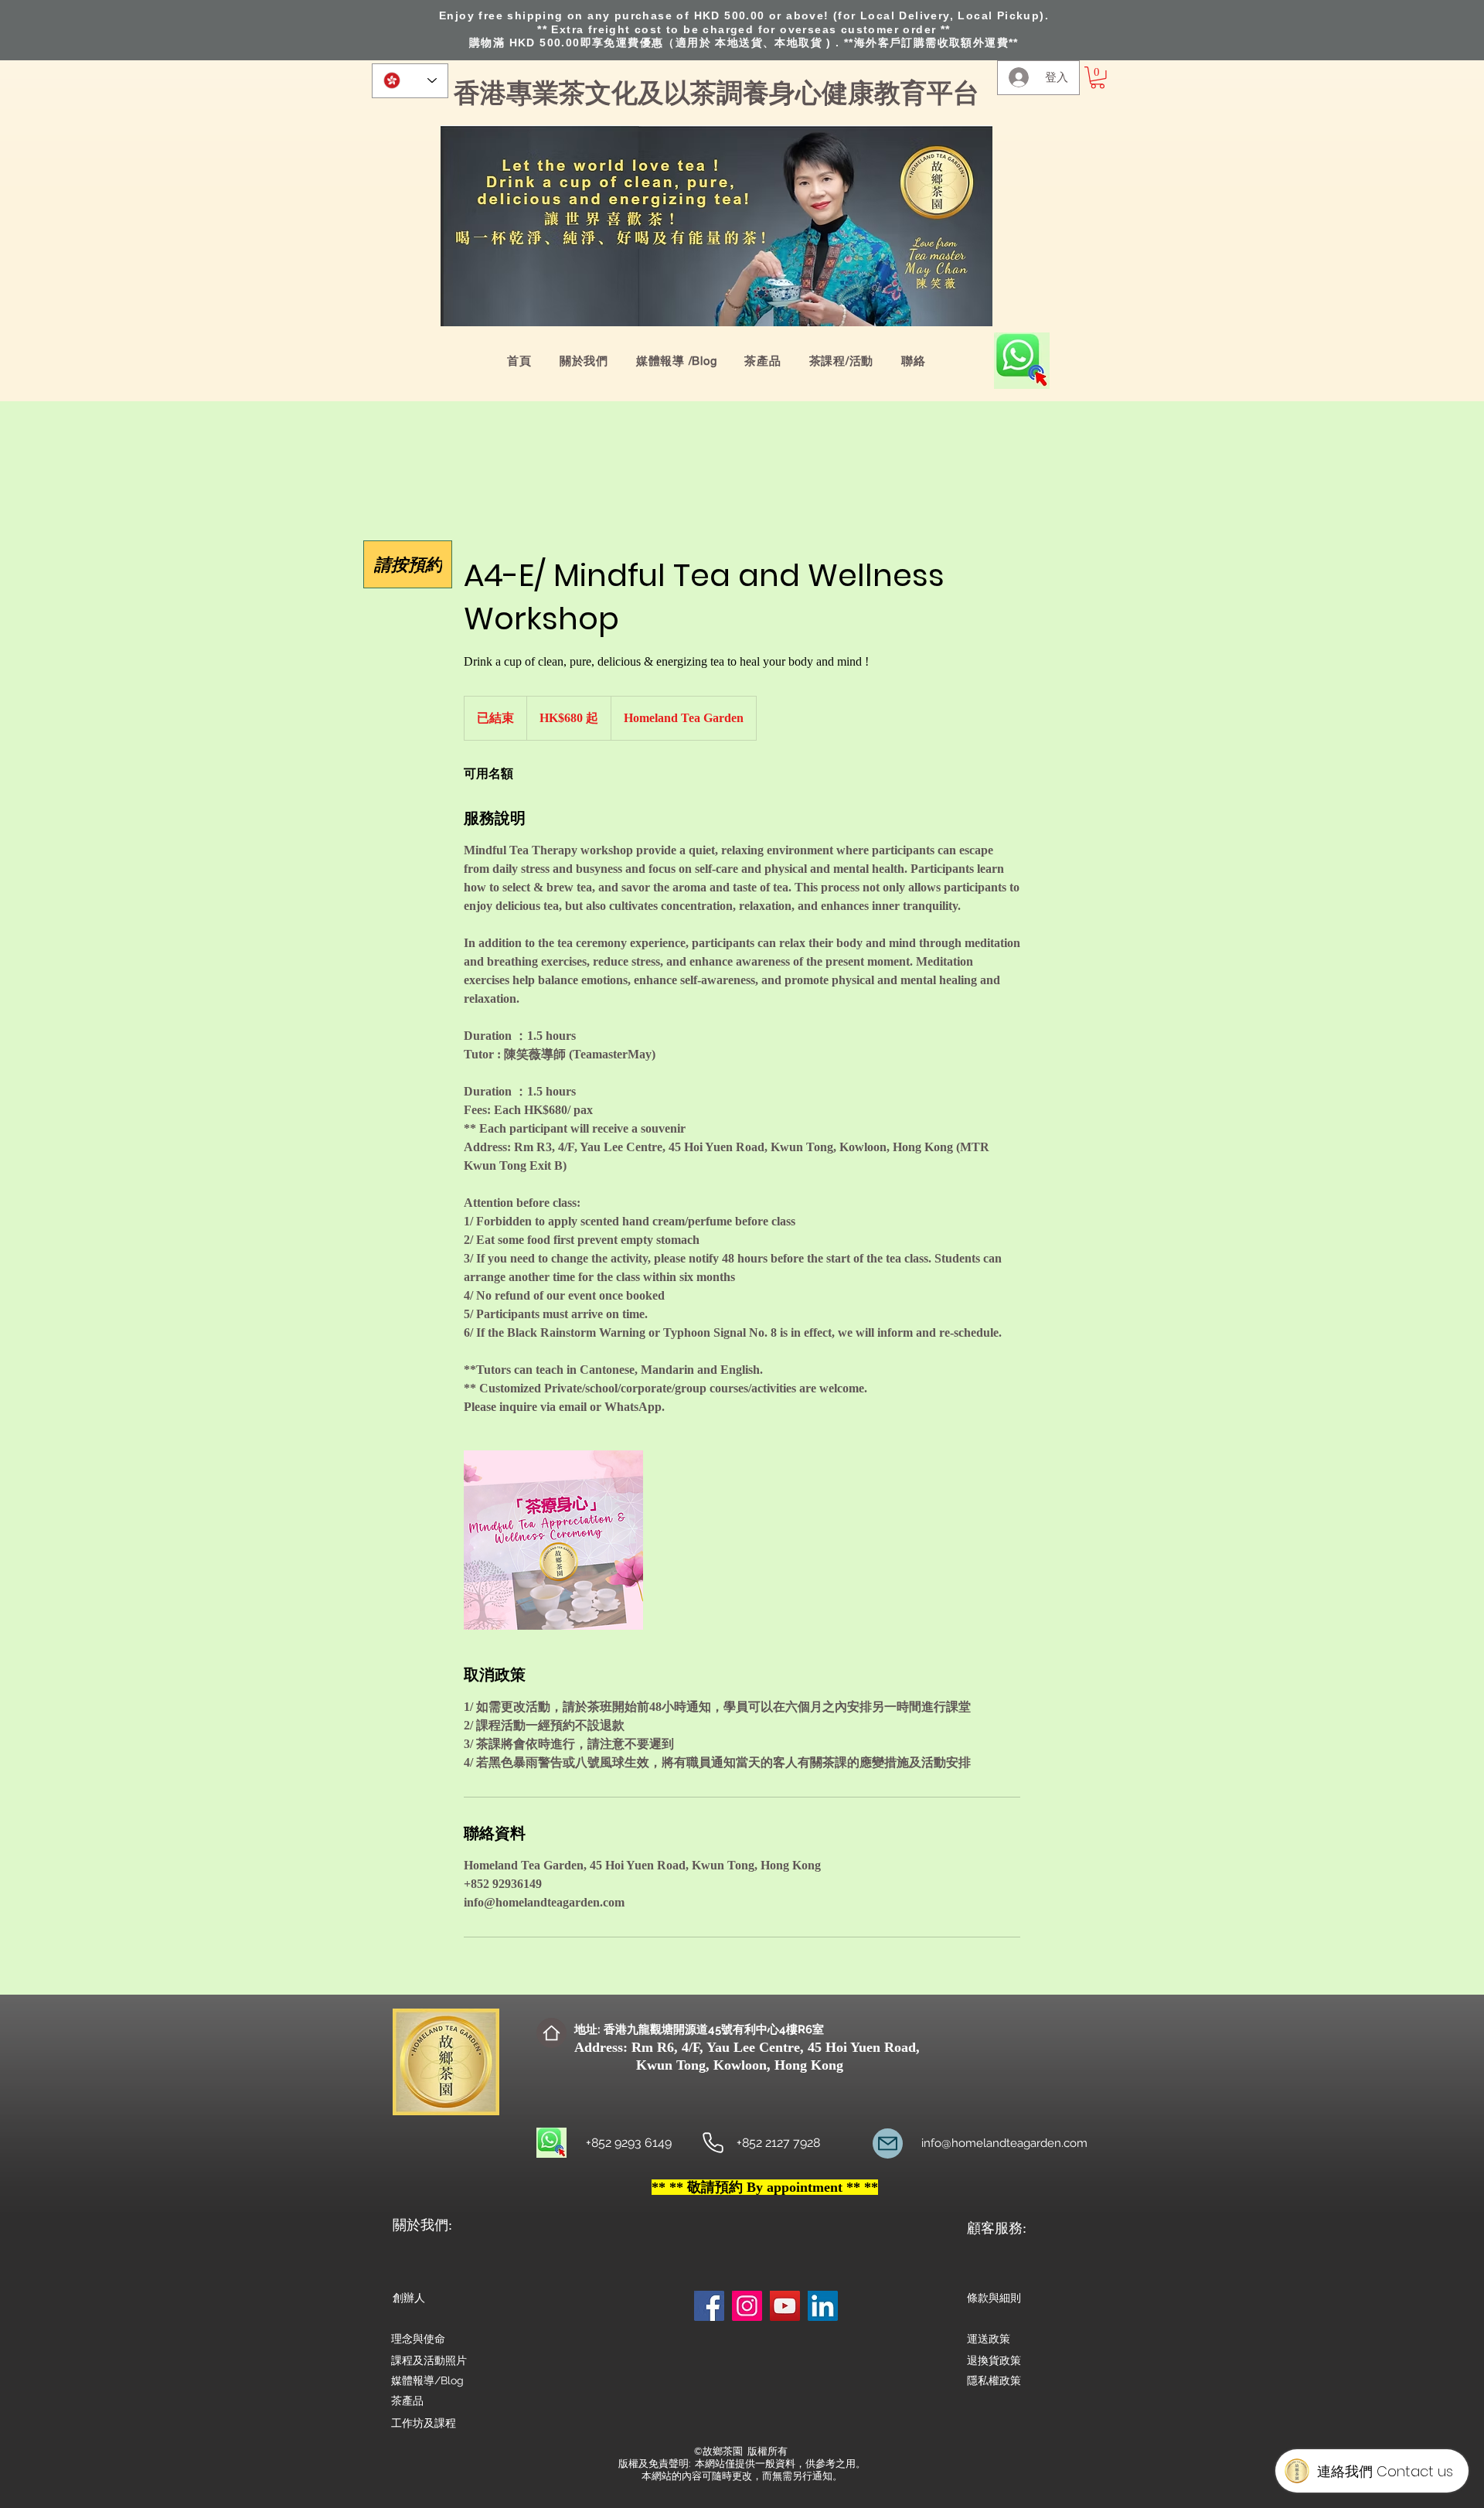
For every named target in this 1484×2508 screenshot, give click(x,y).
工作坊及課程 (424, 2423)
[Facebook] (709, 2306)
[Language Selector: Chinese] (410, 81)
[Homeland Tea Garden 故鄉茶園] (888, 2143)
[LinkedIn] (823, 2306)
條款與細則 (994, 2298)
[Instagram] (747, 2306)
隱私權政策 (994, 2380)
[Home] (551, 2033)
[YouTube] (785, 2306)
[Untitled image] (553, 1540)
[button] (1098, 78)
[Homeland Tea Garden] (713, 2143)
